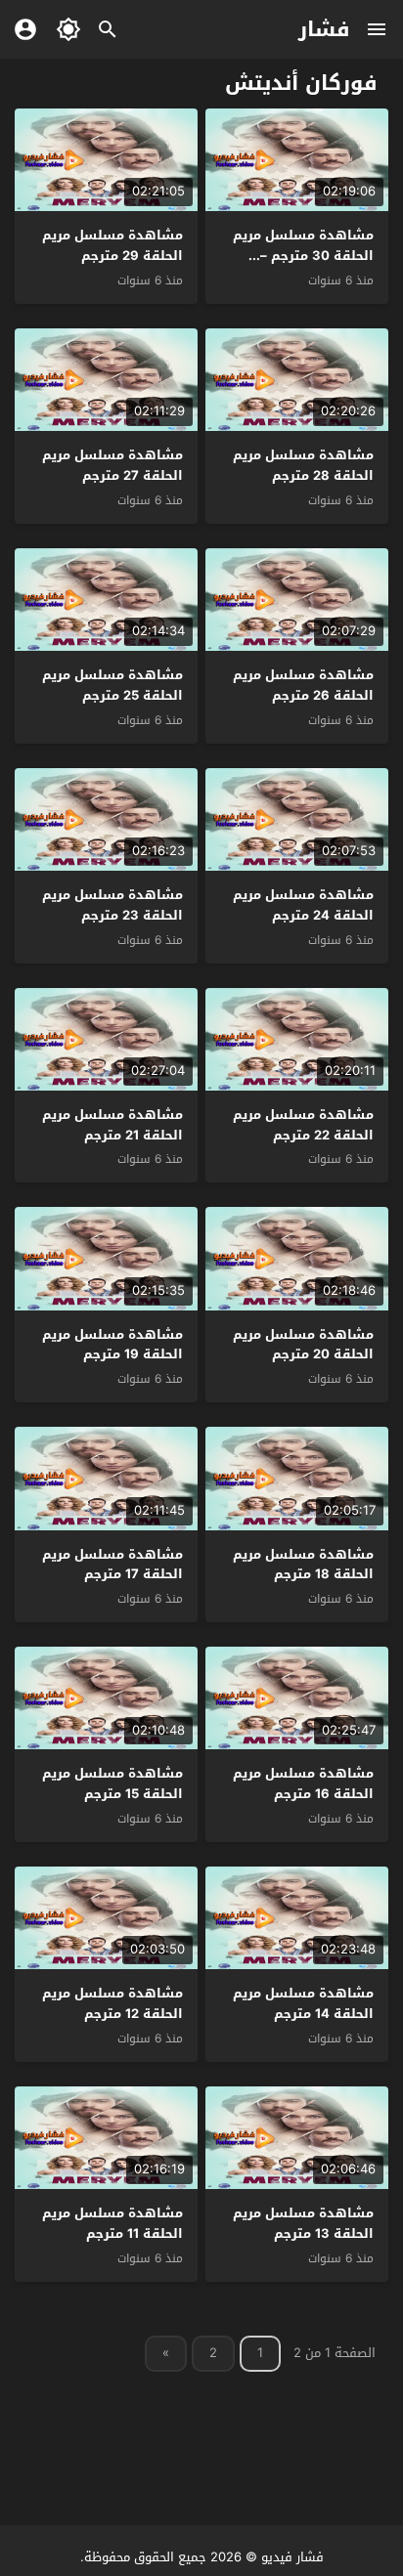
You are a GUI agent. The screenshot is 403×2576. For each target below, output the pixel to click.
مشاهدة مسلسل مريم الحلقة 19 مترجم (112, 1345)
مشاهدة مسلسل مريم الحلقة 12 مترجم (112, 2003)
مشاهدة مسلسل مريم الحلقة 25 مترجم (112, 685)
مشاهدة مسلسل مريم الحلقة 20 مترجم (303, 1345)
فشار (324, 29)
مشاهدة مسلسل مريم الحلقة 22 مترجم (303, 1125)
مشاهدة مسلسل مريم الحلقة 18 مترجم (303, 1565)
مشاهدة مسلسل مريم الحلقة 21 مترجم (112, 1125)
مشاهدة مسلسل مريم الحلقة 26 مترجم (303, 685)
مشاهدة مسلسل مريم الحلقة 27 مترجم (112, 465)
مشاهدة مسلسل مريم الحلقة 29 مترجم (112, 245)
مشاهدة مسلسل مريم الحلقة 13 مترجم (303, 2223)
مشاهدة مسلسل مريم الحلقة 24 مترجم (303, 905)
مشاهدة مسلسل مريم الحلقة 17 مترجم (112, 1565)
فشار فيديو (292, 2557)
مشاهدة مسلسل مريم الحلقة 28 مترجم (303, 465)
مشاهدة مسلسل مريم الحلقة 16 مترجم (303, 1783)
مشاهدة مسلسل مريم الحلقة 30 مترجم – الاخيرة (303, 256)
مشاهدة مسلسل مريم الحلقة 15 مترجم (112, 1783)
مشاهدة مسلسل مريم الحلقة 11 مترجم (112, 2223)
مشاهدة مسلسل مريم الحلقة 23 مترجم (112, 905)
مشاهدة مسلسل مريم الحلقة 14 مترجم (303, 2003)
